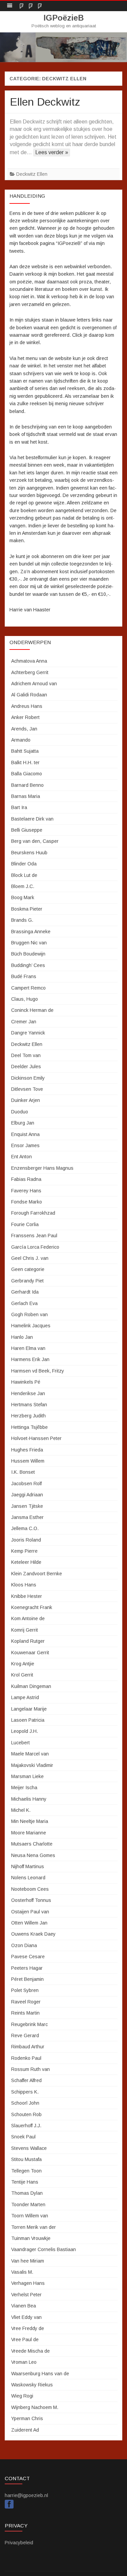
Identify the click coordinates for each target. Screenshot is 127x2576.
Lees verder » (52, 152)
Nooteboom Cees (30, 1889)
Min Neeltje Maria (30, 1821)
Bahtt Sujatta (25, 751)
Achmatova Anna (29, 661)
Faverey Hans (26, 1191)
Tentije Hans (25, 2182)
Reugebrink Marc (29, 2024)
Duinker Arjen (26, 1100)
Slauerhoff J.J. (26, 2126)
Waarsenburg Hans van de (40, 2374)
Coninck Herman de (32, 1010)
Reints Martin (25, 2013)
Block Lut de (24, 875)
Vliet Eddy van (26, 2317)
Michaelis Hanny (29, 1799)
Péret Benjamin (27, 1979)
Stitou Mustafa (26, 2159)
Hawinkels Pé (26, 1382)
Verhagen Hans (28, 2283)
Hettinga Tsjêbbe (29, 1427)
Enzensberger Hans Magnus (42, 1168)
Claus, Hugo (25, 999)
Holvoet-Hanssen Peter (36, 1438)
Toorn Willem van (30, 2216)
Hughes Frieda (27, 1450)
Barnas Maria (26, 796)
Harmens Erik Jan (30, 1359)
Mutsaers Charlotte (32, 1844)
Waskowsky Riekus (32, 2385)
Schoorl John (25, 2103)
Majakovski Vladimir (32, 1765)
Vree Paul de (25, 2339)
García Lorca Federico (35, 1247)
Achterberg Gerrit (30, 672)
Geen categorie (28, 1269)
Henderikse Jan (28, 1393)
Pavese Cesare (28, 1957)
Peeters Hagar (27, 1968)
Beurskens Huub (29, 853)
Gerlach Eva (24, 1303)
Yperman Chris (27, 2418)
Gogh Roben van (29, 1314)
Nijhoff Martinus (28, 1866)
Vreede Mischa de (30, 2351)
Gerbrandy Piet (27, 1281)
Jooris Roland (26, 1540)
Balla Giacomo (27, 774)
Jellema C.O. (25, 1528)
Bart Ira (19, 807)
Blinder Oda (24, 864)
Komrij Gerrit (25, 1630)
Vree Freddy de (28, 2328)
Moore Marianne (29, 1833)
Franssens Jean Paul (34, 1236)
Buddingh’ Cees (28, 965)
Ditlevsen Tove (27, 1089)
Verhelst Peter (26, 2295)
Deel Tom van (26, 1055)
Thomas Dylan (27, 2193)
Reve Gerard (25, 2035)
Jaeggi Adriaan (27, 1495)
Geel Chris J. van (30, 1258)
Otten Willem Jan (29, 1923)
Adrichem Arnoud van (34, 684)
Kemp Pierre (24, 1551)
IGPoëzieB (64, 18)
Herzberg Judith (28, 1416)
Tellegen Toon (26, 2171)
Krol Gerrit (22, 1675)
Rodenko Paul (26, 2058)
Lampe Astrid (25, 1697)
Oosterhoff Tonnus (31, 1900)
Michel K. (21, 1810)
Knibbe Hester (27, 1596)
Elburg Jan (23, 1123)
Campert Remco (28, 988)
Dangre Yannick (28, 1033)
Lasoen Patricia (28, 1720)
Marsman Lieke (27, 1776)
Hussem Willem (28, 1461)
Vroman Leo (24, 2362)
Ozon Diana (24, 1945)
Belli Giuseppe (27, 830)
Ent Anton (22, 1157)
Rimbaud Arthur (28, 2047)
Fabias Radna (26, 1179)
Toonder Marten (28, 2205)
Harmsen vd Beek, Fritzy (38, 1371)
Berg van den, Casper (35, 841)
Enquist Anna (25, 1134)
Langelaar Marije (29, 1709)
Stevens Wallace (29, 2148)
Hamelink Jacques (31, 1326)
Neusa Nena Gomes (33, 1855)
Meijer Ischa (24, 1788)
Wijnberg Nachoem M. (35, 2407)
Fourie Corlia (25, 1224)
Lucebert (20, 1743)
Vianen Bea (24, 2306)
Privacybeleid (19, 2543)
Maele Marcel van (30, 1754)
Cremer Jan (24, 1022)
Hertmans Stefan (29, 1405)
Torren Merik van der (34, 2227)
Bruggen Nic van (29, 943)
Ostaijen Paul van (30, 1912)
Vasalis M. (22, 2272)
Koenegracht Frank (32, 1607)
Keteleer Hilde (26, 1562)
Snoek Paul (23, 2137)
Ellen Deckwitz (45, 102)
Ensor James (25, 1145)
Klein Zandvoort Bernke (37, 1574)
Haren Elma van (28, 1348)
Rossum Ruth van (30, 2069)
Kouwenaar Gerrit (30, 1653)
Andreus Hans (27, 706)
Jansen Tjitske (27, 1506)
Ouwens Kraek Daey (33, 1934)
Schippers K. (25, 2092)
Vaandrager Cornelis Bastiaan (44, 2249)
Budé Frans (24, 976)
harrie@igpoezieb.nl (26, 2495)
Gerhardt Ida (25, 1292)
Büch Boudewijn (28, 954)
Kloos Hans (24, 1585)
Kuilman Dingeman (31, 1686)
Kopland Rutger (28, 1641)
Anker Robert (25, 717)
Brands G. (22, 920)
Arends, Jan (24, 729)
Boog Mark (23, 897)
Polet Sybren (25, 1990)
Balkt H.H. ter (25, 763)
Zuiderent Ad (25, 2430)
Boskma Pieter (27, 909)
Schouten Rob (26, 2114)
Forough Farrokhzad (33, 1213)
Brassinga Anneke (31, 932)
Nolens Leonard (28, 1878)
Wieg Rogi (22, 2396)
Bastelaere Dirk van (32, 819)
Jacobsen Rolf (26, 1484)
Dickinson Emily (28, 1078)
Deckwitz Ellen (32, 174)
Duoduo (20, 1112)
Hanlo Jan (22, 1337)
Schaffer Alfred (26, 2080)
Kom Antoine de (28, 1618)
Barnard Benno (27, 785)
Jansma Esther (27, 1517)
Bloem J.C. (23, 886)
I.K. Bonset (23, 1472)
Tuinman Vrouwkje (31, 2238)
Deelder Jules (26, 1067)
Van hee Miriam (28, 2261)
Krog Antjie (23, 1664)
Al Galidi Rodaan (29, 695)
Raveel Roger (26, 2002)
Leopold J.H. (25, 1731)
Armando (21, 740)
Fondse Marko (27, 1202)
